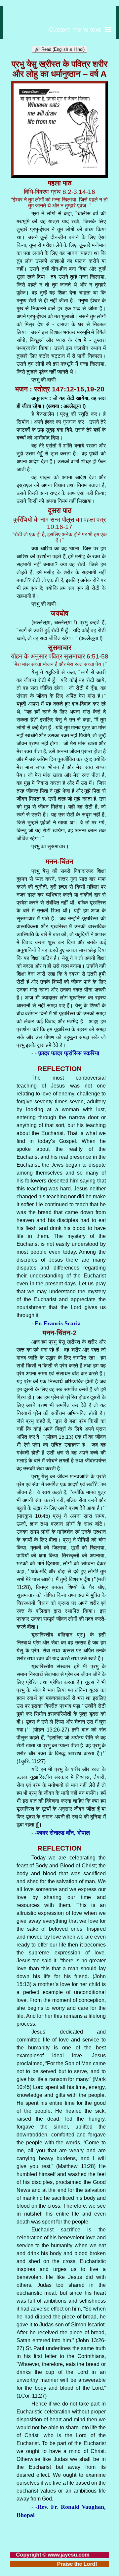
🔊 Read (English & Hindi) (59, 49)
